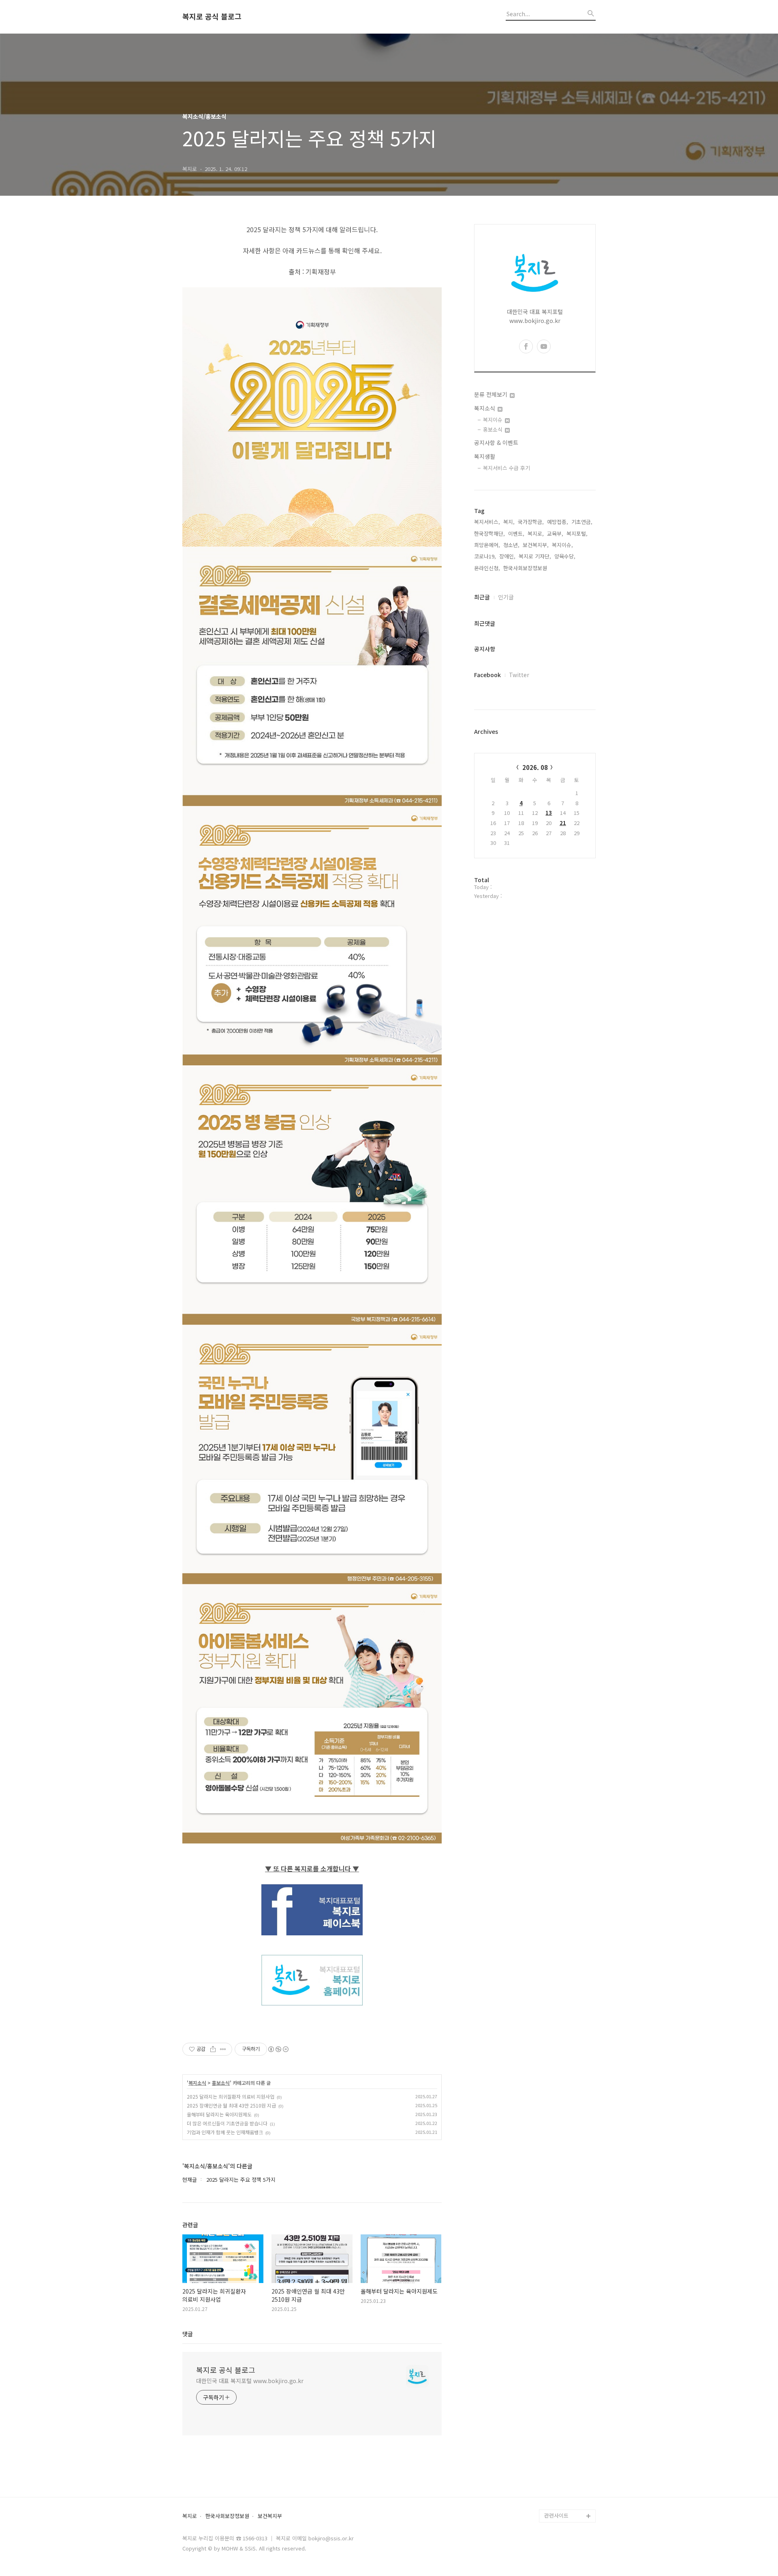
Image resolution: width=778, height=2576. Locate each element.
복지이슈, (562, 545)
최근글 (482, 597)
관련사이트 (556, 2515)
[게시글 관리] (223, 2049)
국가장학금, (531, 522)
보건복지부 (270, 2516)
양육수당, (565, 556)
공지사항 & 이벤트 (496, 443)
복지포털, (577, 533)
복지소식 (197, 2083)
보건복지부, (536, 545)
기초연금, (582, 522)
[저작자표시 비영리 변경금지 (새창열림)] (278, 2049)
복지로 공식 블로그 (212, 17)
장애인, (507, 556)
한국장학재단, (489, 533)
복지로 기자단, (535, 556)
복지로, (536, 533)
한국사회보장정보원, (526, 568)
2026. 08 (535, 767)
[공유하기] (213, 2049)
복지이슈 (494, 420)
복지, (509, 522)
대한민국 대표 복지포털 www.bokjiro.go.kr (250, 2381)
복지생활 (485, 456)
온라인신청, (487, 568)
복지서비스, (487, 522)
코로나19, (485, 556)
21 (563, 823)
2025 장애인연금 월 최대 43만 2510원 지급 (231, 2105)
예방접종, (558, 522)
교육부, (555, 533)
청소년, (511, 545)
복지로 (190, 2516)
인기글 (506, 597)
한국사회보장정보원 (227, 2516)
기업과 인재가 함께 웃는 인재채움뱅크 (225, 2132)
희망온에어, (487, 545)
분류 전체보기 (492, 394)
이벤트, (516, 533)
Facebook (487, 675)
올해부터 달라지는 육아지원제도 (219, 2114)
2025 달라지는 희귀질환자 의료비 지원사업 (231, 2096)
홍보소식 (221, 2083)
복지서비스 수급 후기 (507, 468)
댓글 (188, 2334)
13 (549, 813)
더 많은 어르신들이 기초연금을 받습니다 (227, 2123)
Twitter (519, 675)
